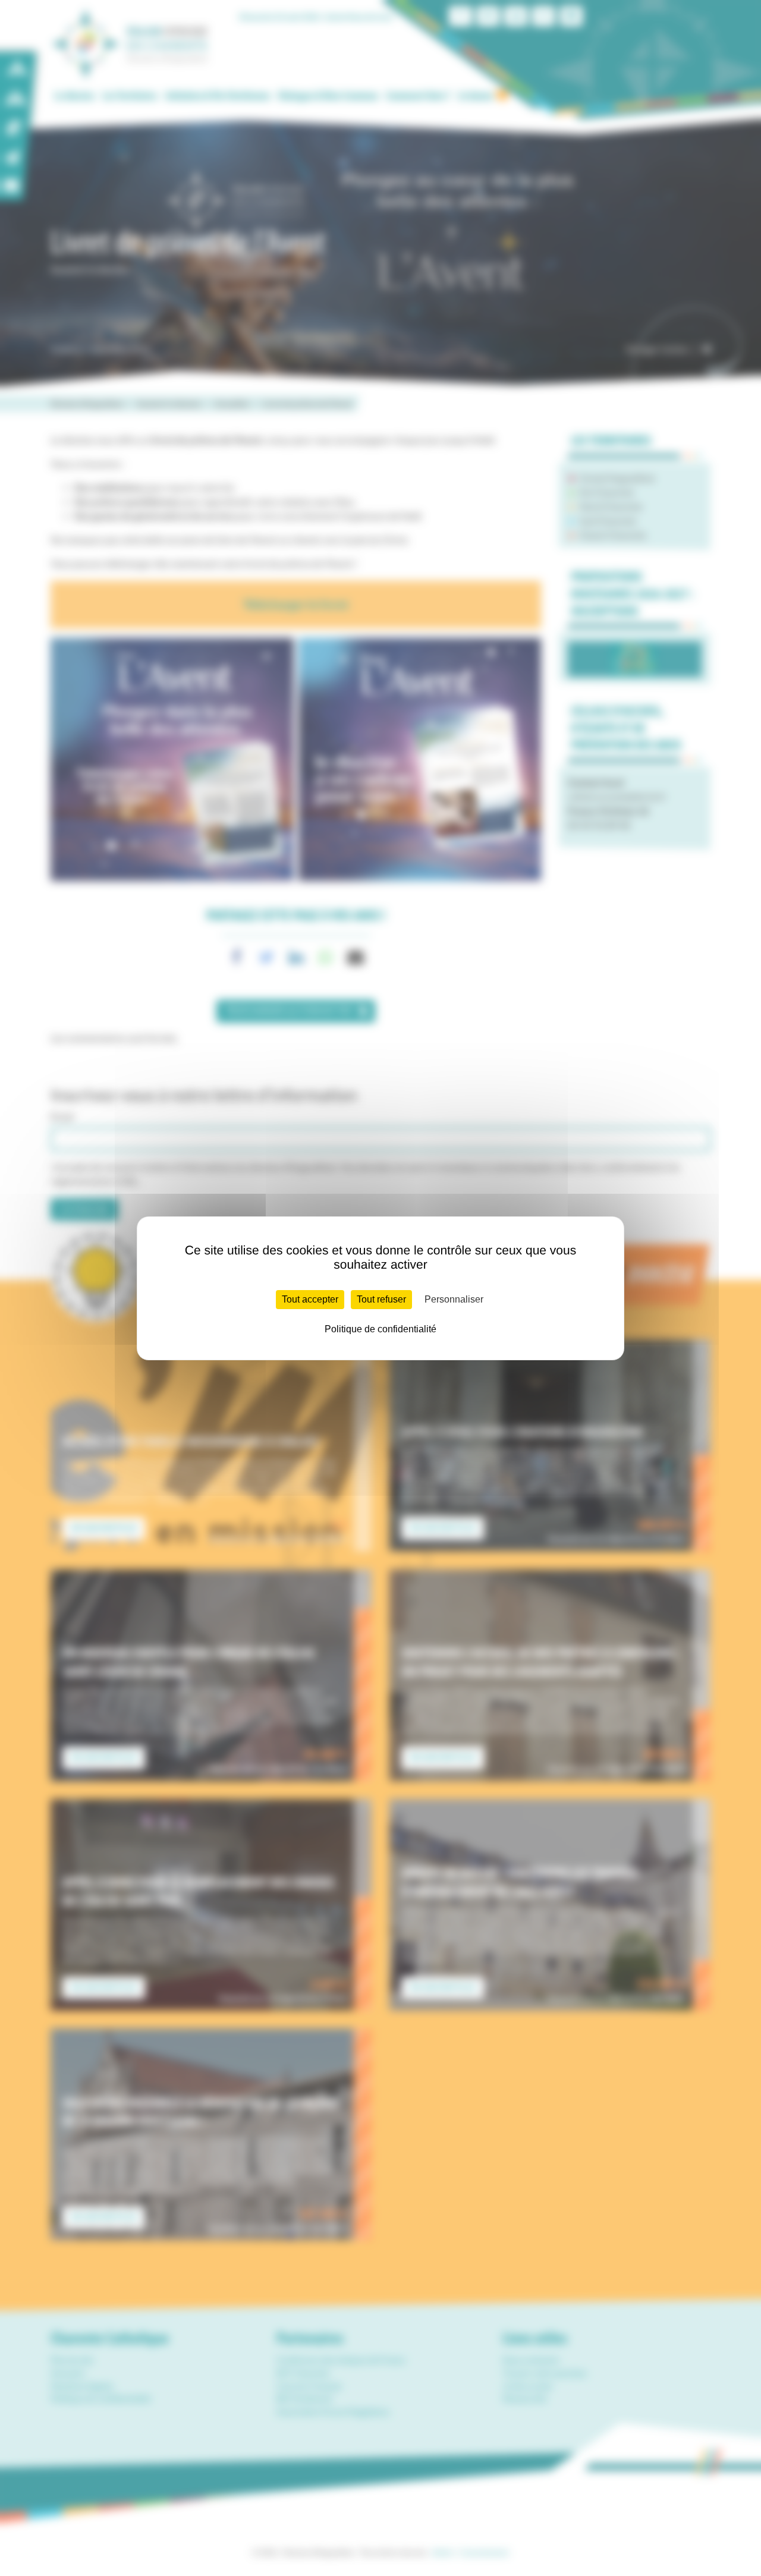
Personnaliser (454, 1299)
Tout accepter (310, 1299)
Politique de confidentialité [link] (380, 1329)
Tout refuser (381, 1299)
